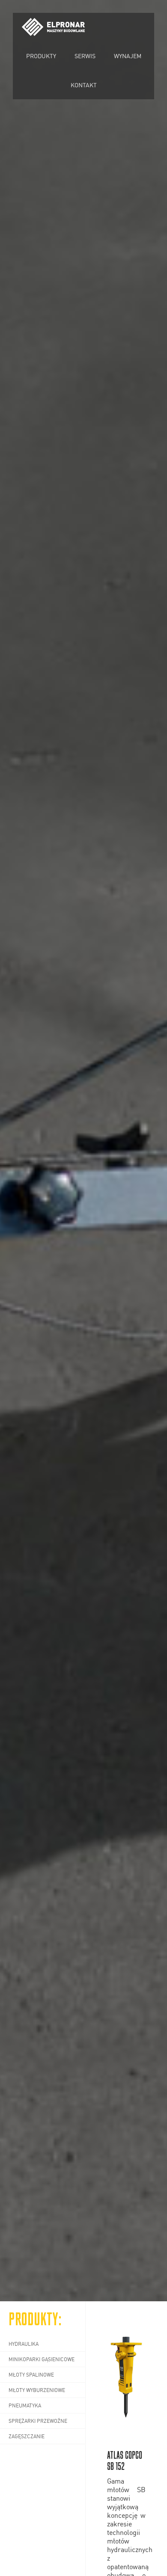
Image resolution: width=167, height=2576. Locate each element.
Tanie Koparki (54, 35)
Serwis (85, 56)
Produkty (41, 56)
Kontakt (84, 85)
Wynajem (128, 56)
